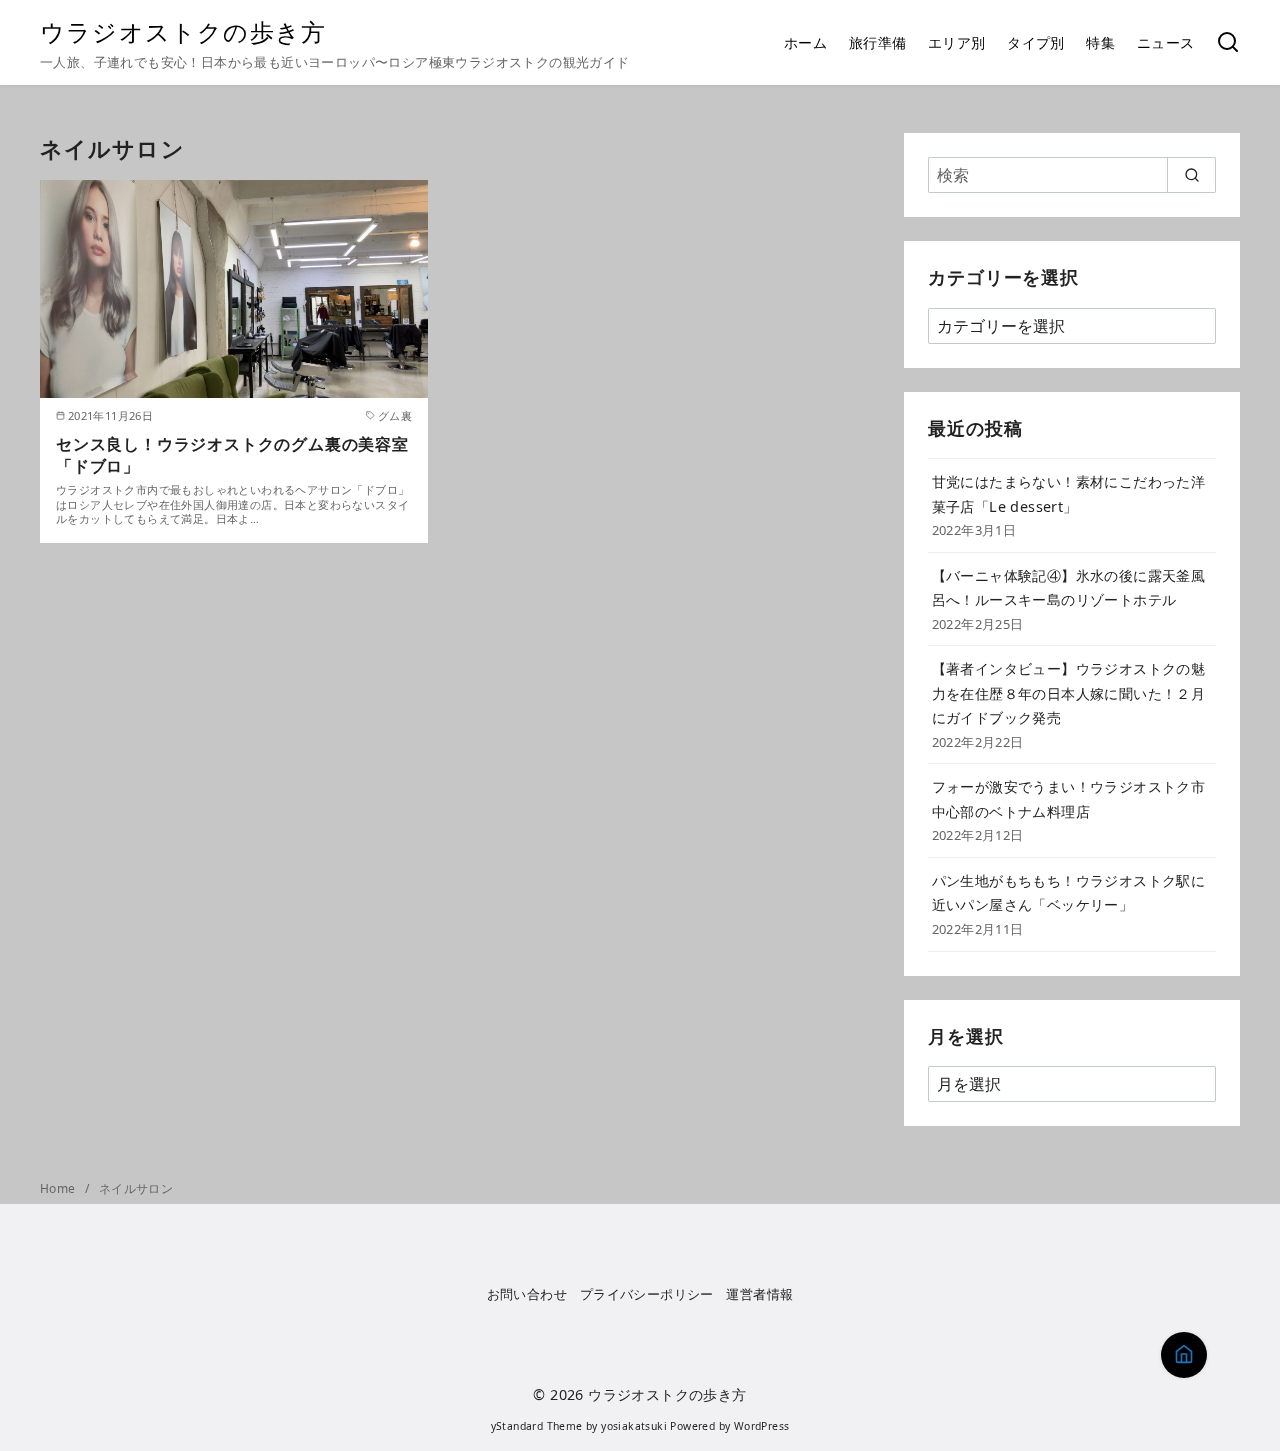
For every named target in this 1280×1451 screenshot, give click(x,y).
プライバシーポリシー (647, 1294)
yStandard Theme (537, 1426)
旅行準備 (878, 42)
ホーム (805, 42)
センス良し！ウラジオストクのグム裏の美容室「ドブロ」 (232, 455)
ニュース (1166, 42)
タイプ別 (1036, 42)
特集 (1100, 42)
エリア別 (957, 42)
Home (59, 1188)
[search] (1191, 175)
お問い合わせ (527, 1294)
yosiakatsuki (634, 1426)
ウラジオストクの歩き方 (183, 31)
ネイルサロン (136, 1188)
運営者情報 (759, 1294)
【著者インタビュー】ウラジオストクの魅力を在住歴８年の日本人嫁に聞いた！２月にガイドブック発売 (1069, 693)
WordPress (762, 1426)
